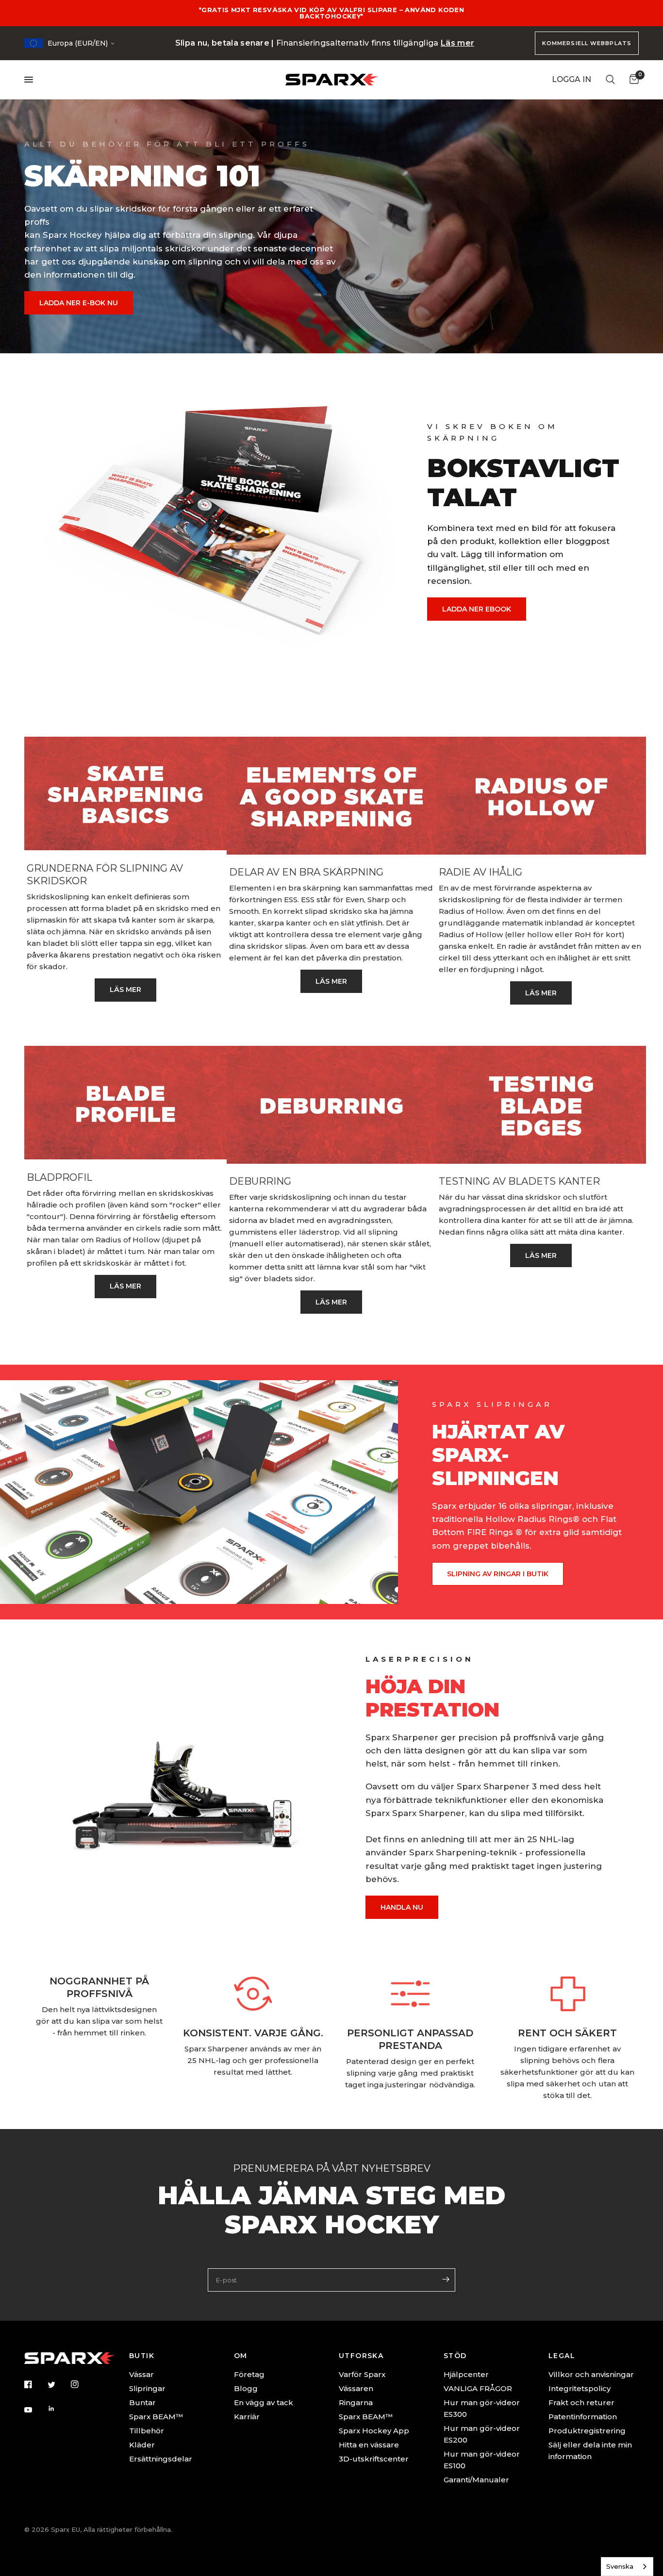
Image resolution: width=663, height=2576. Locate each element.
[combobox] (627, 2567)
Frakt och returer (581, 2403)
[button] (79, 303)
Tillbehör (147, 2431)
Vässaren (356, 2388)
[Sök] (610, 80)
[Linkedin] (58, 2409)
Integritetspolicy (580, 2388)
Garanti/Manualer (476, 2480)
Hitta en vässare (369, 2445)
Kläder (142, 2445)
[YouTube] (35, 2410)
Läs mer (457, 43)
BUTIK (142, 2356)
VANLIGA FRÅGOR (478, 2388)
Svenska (620, 2566)
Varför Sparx (362, 2374)
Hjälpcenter (466, 2374)
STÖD (455, 2356)
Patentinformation (583, 2417)
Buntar (142, 2403)
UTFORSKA (361, 2356)
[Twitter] (58, 2385)
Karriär (247, 2417)
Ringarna (356, 2403)
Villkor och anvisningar (591, 2374)
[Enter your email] (446, 2279)
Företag (249, 2374)
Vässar (141, 2374)
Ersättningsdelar (161, 2459)
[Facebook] (35, 2384)
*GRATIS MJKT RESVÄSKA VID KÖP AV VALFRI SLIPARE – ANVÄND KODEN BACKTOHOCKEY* (331, 13)
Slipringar (147, 2388)
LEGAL (562, 2356)
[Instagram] (82, 2384)
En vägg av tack (264, 2403)
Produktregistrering (587, 2431)
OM (241, 2356)
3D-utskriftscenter (374, 2459)
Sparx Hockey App (374, 2431)
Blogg (246, 2388)
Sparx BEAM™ (156, 2417)
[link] (125, 990)
